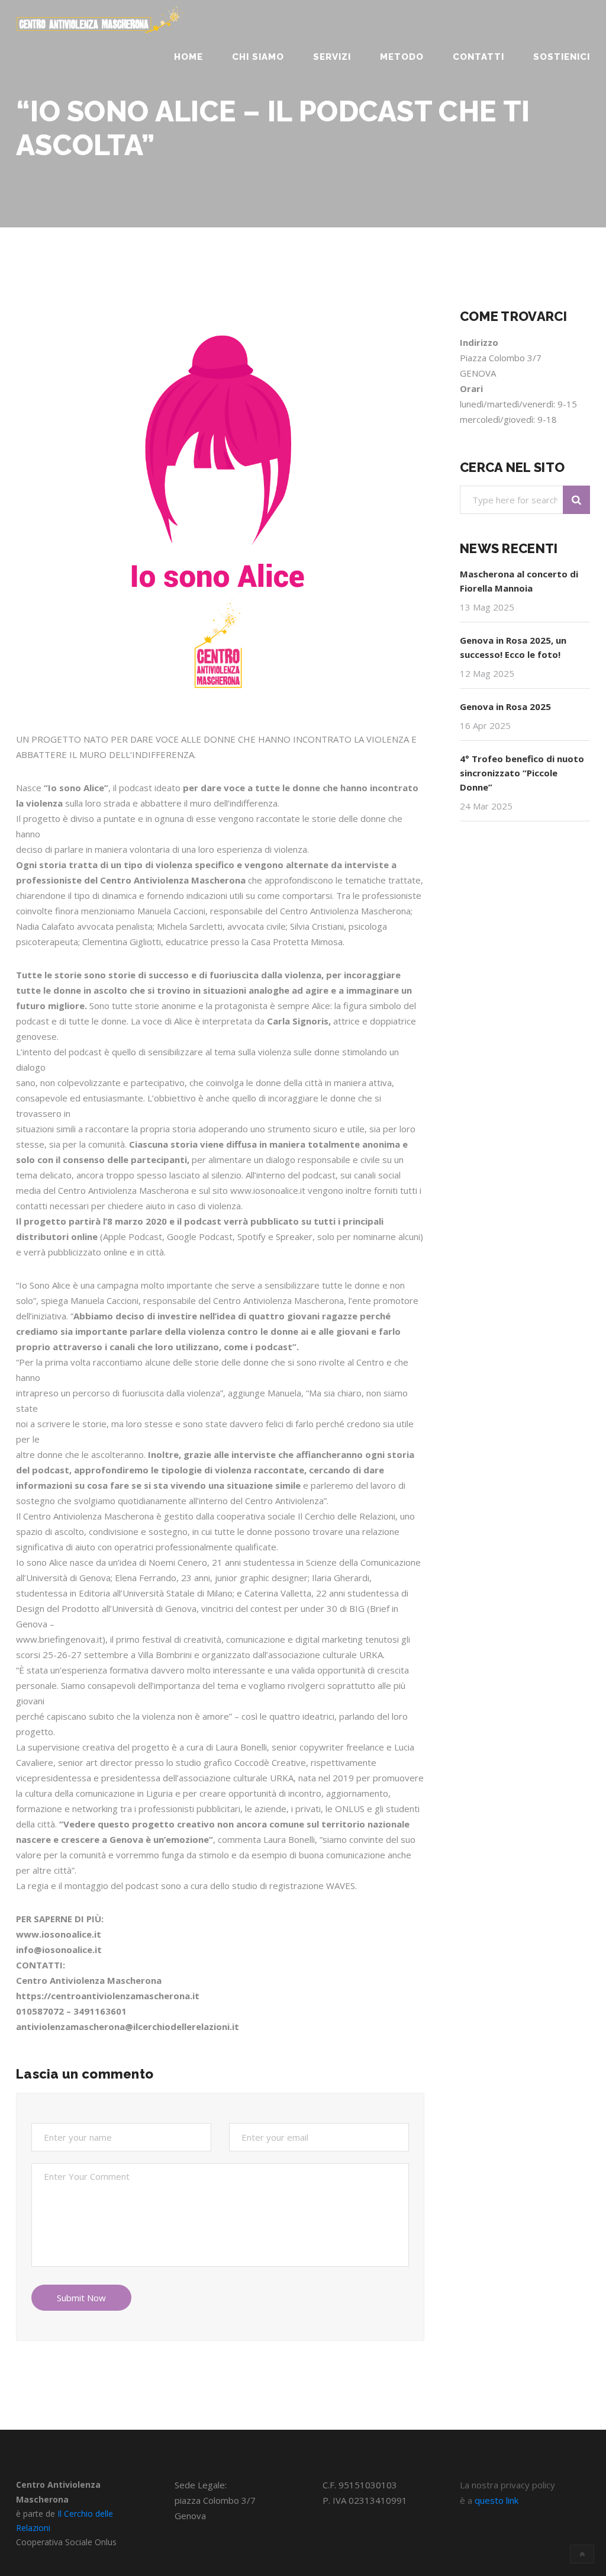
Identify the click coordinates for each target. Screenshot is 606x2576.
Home (188, 57)
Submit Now (81, 2298)
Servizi (332, 57)
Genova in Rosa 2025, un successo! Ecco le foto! (513, 647)
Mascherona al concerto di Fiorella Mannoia (519, 581)
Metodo (402, 57)
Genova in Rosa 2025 (505, 706)
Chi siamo (258, 57)
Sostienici (562, 57)
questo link (497, 2500)
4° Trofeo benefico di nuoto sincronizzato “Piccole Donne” (522, 773)
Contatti (478, 57)
